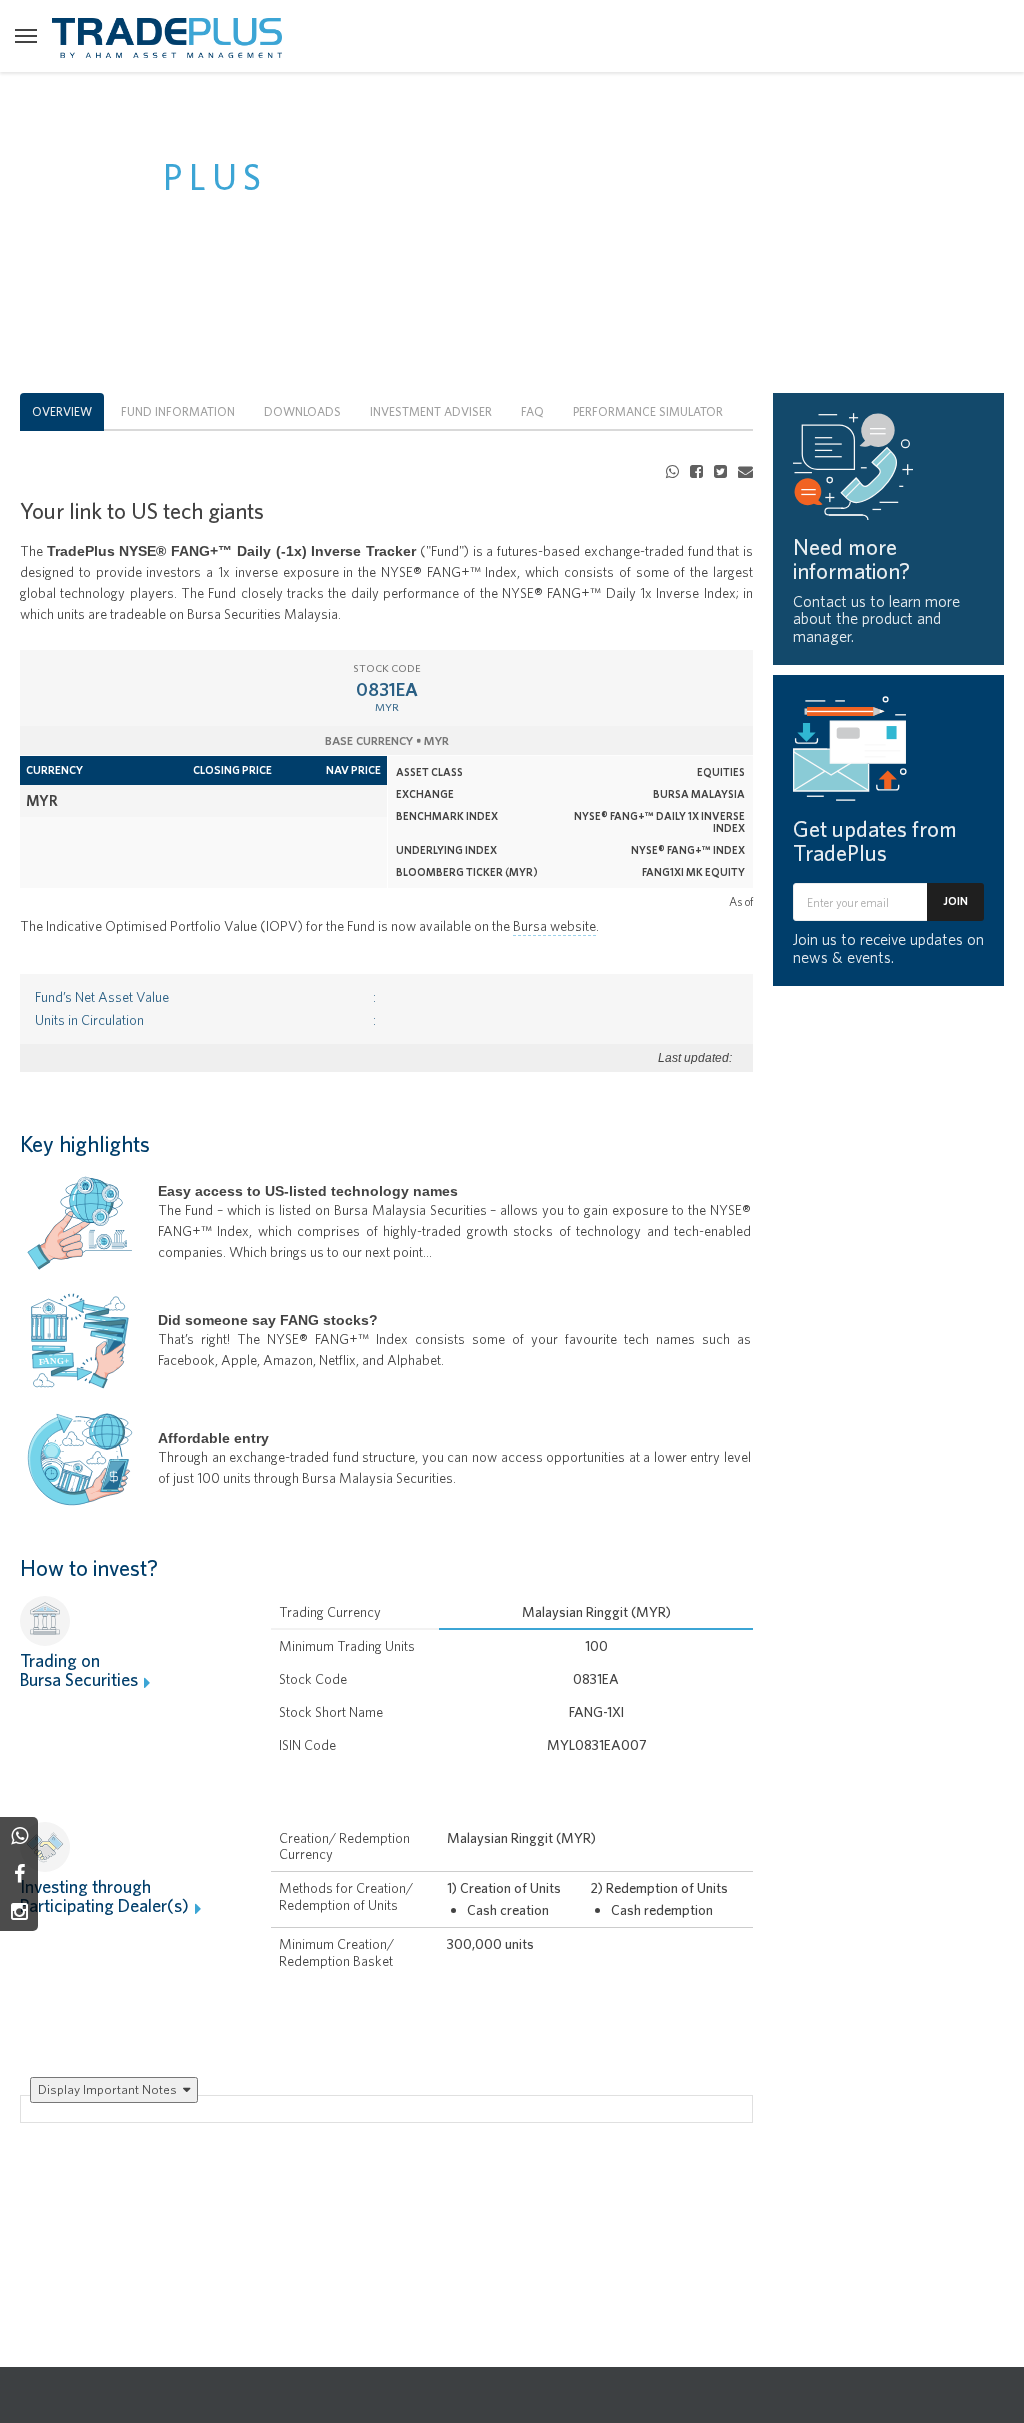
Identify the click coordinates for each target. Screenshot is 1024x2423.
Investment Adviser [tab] (431, 411)
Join (955, 900)
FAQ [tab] (532, 411)
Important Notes (109, 2089)
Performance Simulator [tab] (648, 411)
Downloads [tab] (302, 411)
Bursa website (554, 926)
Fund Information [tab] (178, 411)
